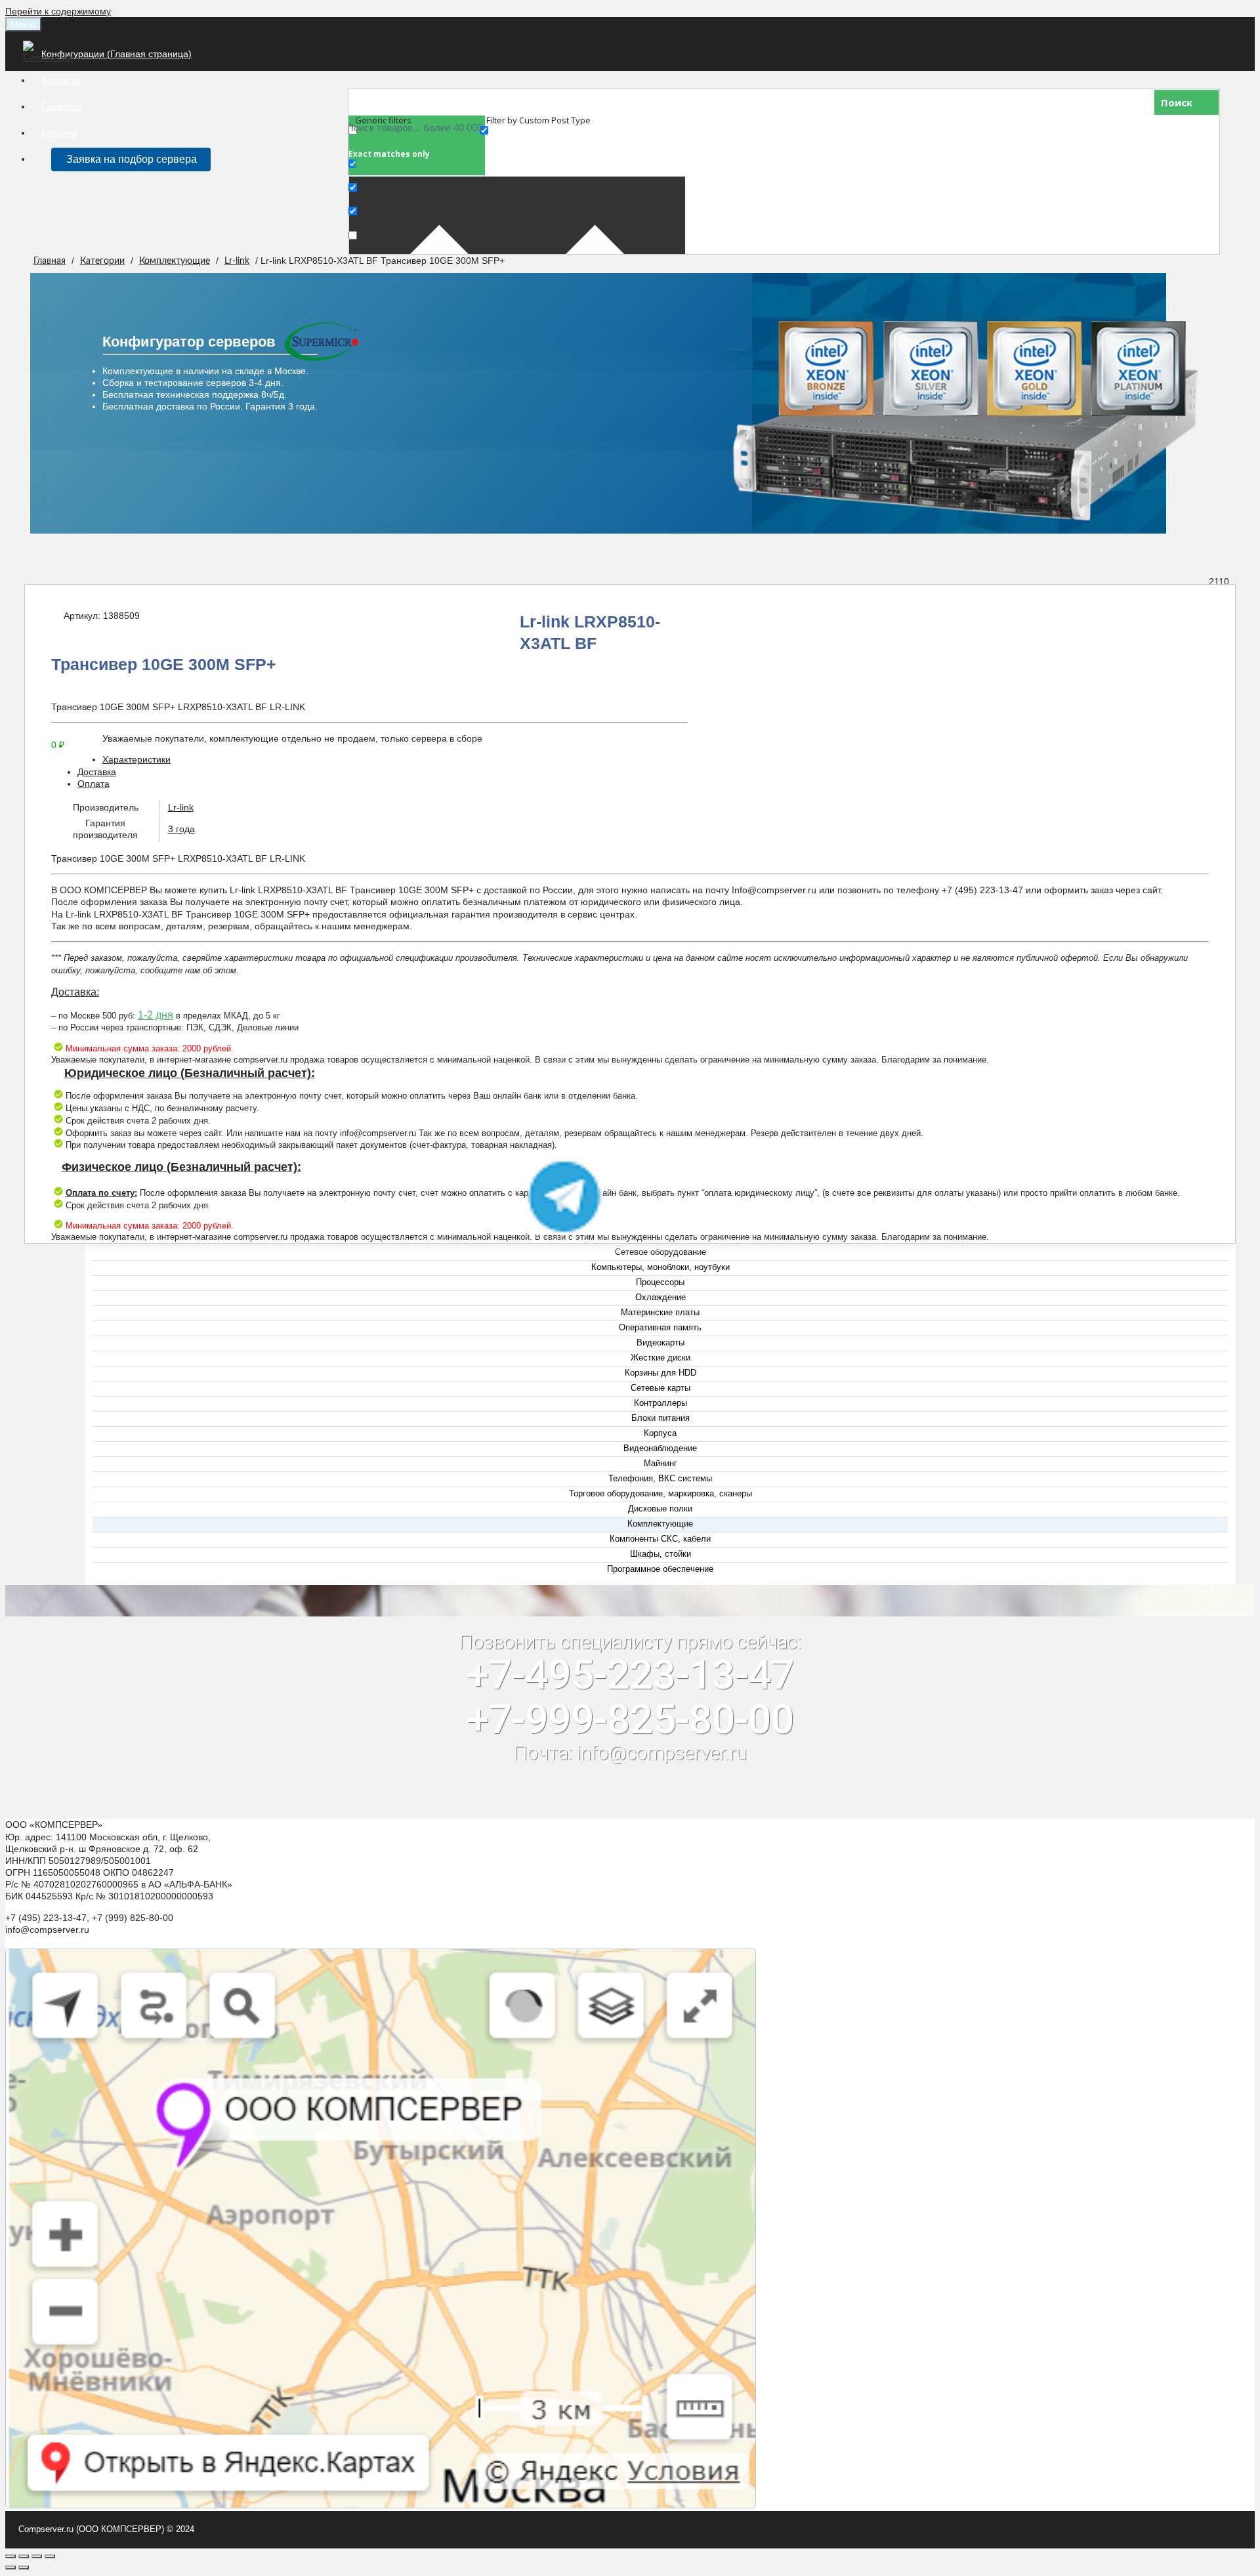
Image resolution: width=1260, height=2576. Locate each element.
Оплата (94, 784)
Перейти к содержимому (58, 11)
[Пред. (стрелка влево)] (10, 2567)
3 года (181, 829)
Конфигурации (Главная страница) (116, 54)
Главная (50, 261)
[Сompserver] (51, 57)
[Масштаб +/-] (50, 2556)
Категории (102, 261)
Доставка (97, 772)
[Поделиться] (24, 2556)
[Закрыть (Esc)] (10, 2556)
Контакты (61, 80)
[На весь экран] (37, 2556)
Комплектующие (175, 261)
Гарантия (61, 106)
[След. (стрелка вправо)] (24, 2567)
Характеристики (136, 759)
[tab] (643, 759)
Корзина (59, 133)
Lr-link (237, 261)
